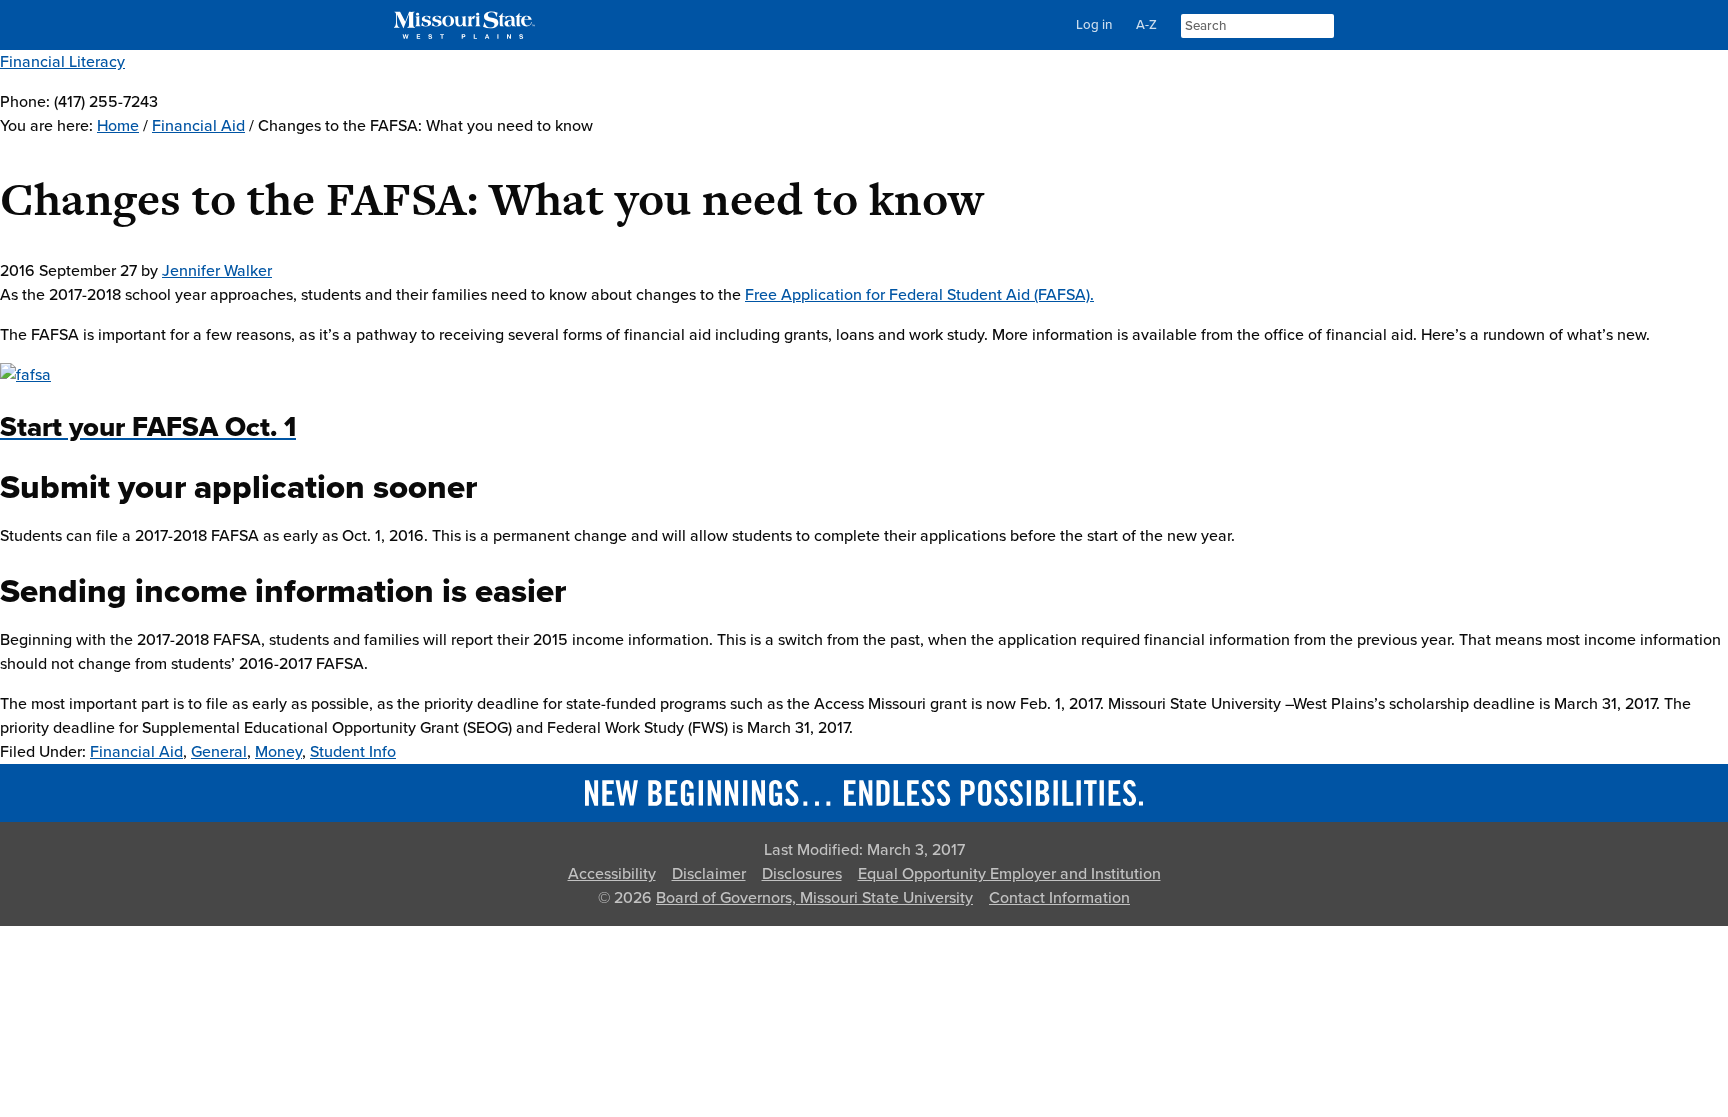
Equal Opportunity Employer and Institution (1009, 874)
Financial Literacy (62, 62)
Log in (1094, 25)
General (219, 752)
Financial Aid (136, 752)
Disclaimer (709, 874)
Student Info (353, 752)
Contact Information (1059, 898)
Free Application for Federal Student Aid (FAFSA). (919, 295)
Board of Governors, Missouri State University (814, 898)
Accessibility (612, 874)
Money (278, 752)
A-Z (1146, 25)
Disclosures (802, 874)
